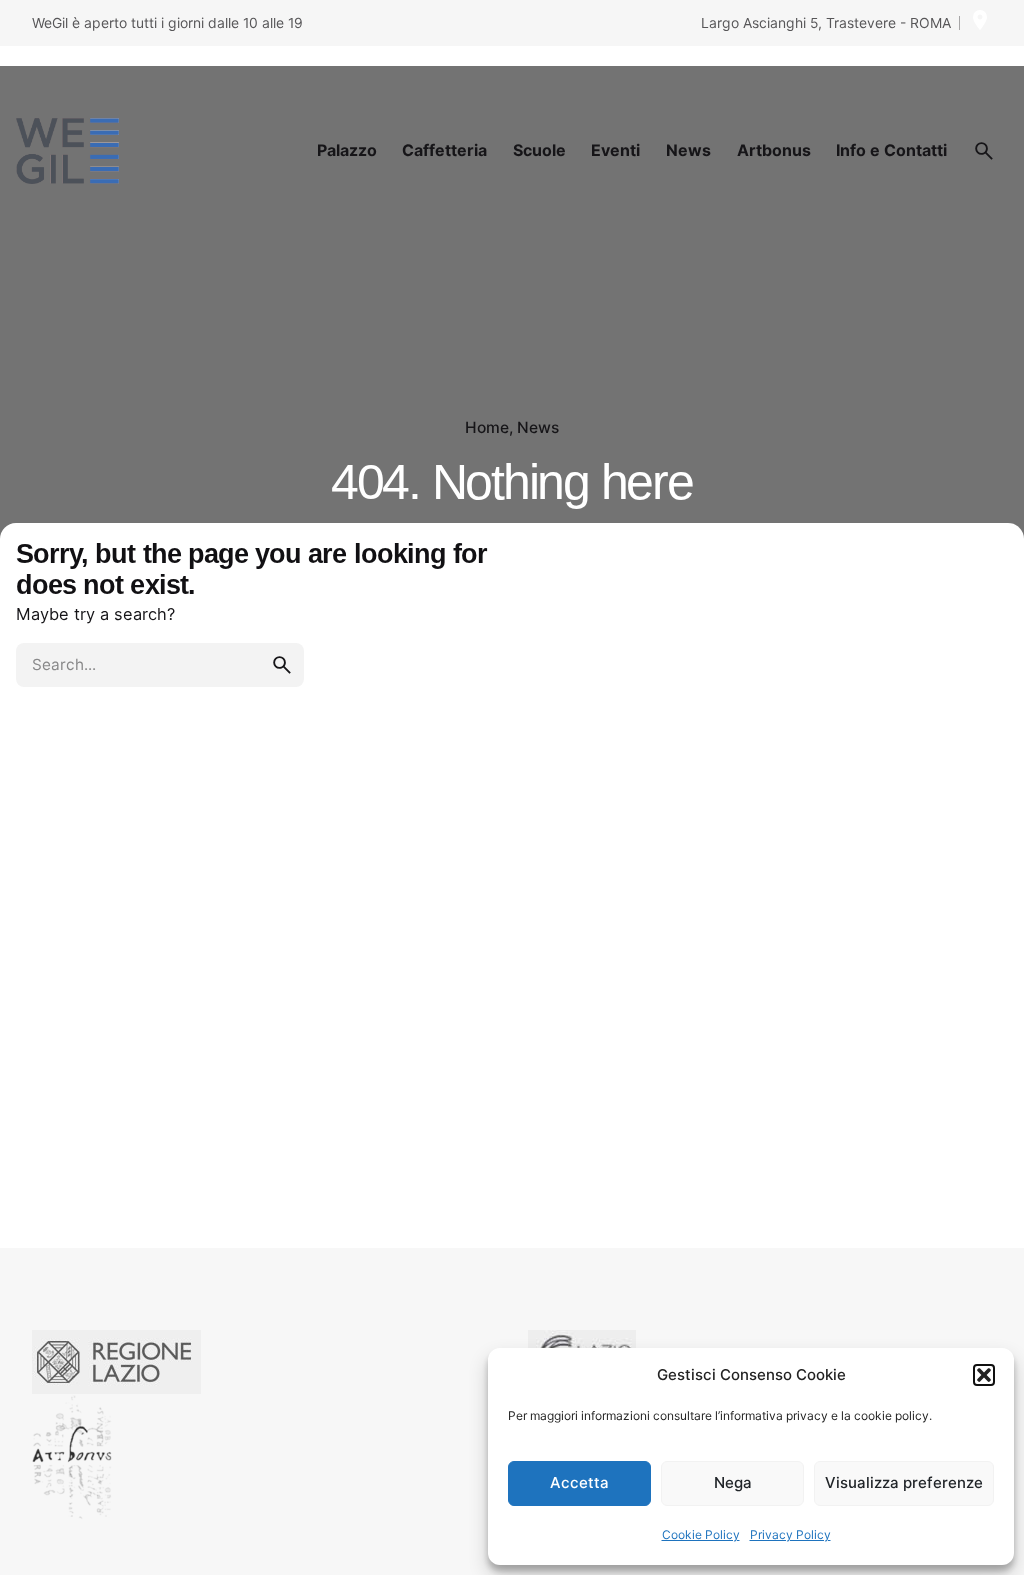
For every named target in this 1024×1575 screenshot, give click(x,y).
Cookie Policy (701, 1534)
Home (487, 427)
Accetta (579, 1482)
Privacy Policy (790, 1534)
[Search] (984, 151)
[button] (984, 1375)
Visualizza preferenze (904, 1482)
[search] (282, 665)
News (538, 427)
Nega (733, 1482)
